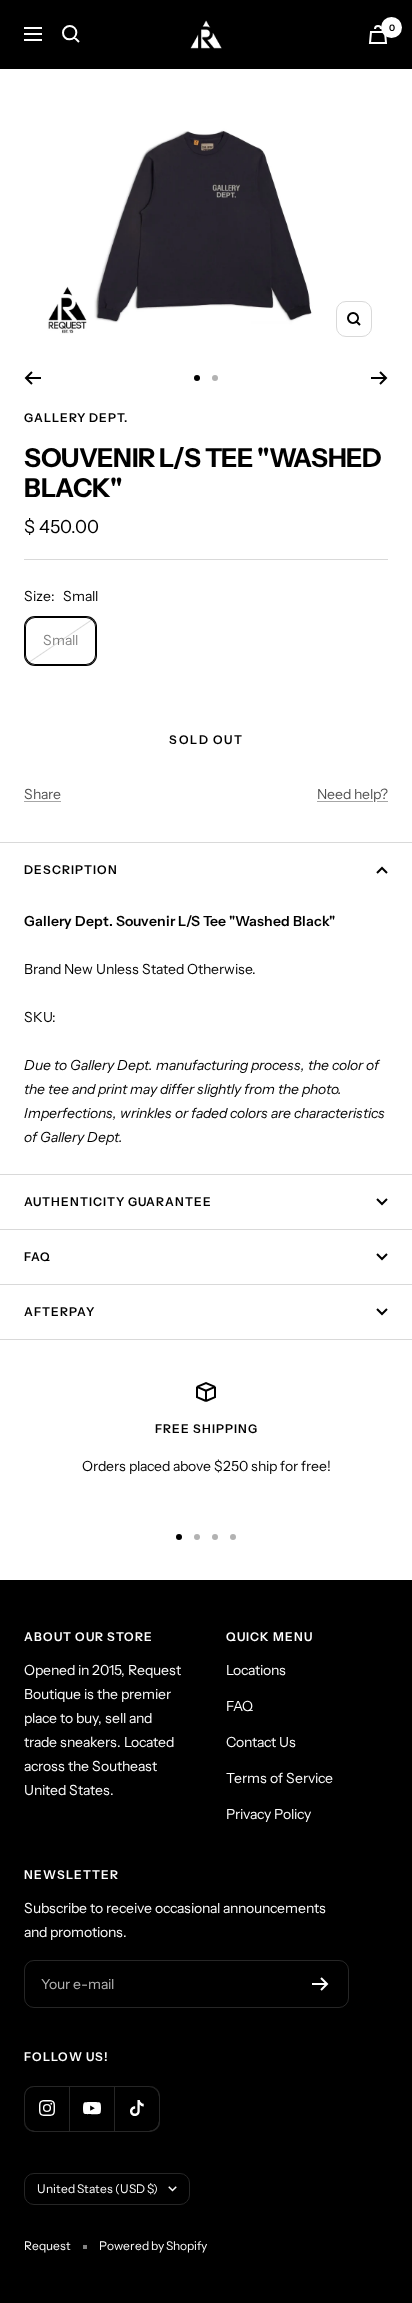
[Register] (320, 1984)
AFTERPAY (59, 1311)
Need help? (352, 794)
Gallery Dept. (76, 417)
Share (42, 794)
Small (60, 640)
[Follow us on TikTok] (136, 2108)
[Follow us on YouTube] (91, 2108)
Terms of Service (279, 1778)
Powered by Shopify (153, 2245)
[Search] (71, 34)
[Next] (379, 378)
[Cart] (378, 34)
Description (71, 869)
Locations (256, 1670)
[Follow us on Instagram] (46, 2108)
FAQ (37, 1256)
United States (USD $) (97, 2188)
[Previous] (32, 378)
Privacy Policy (268, 1814)
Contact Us (261, 1742)
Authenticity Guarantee (118, 1201)
